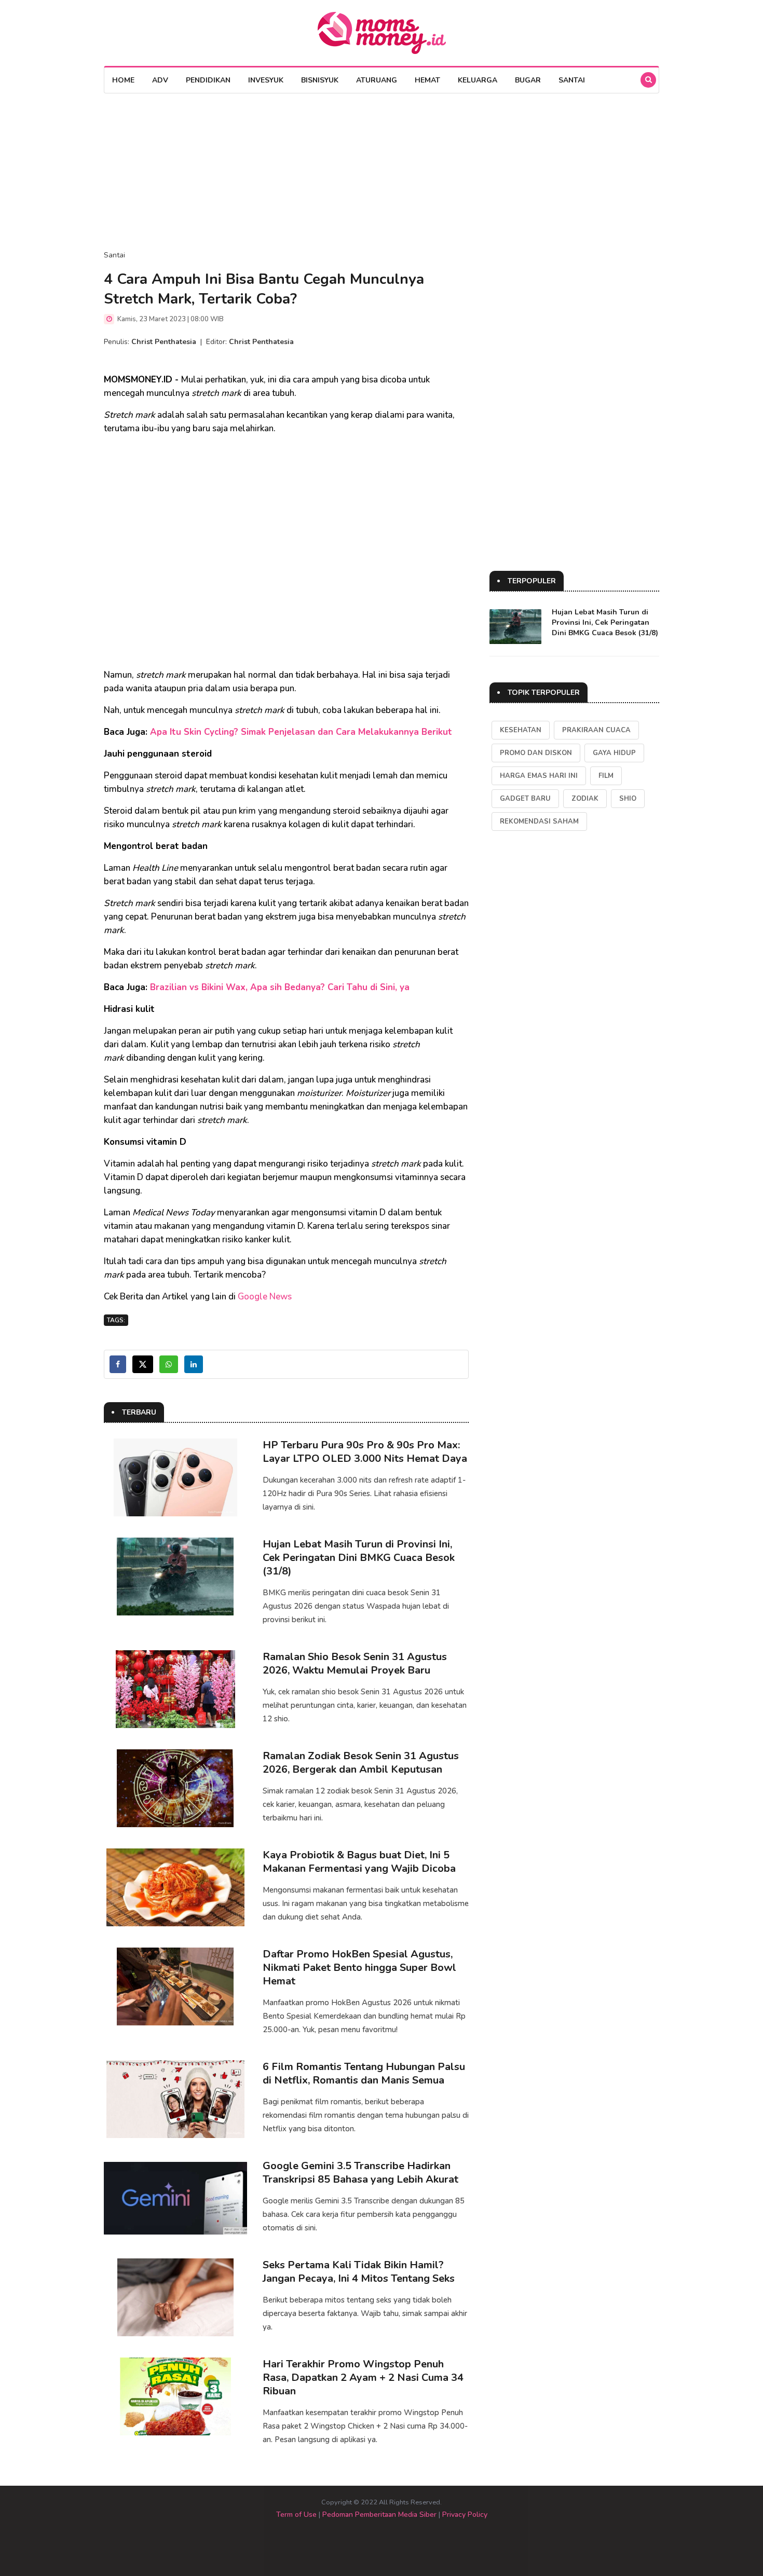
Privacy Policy (465, 2515)
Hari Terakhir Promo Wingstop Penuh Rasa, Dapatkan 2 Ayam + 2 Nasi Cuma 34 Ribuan (363, 2378)
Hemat (427, 80)
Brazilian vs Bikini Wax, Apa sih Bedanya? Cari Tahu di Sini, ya (280, 987)
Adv (160, 80)
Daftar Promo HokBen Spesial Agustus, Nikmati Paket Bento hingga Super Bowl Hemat (359, 1968)
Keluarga (478, 80)
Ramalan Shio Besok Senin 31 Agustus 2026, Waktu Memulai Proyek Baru (355, 1663)
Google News (265, 1297)
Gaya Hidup (614, 753)
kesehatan (521, 730)
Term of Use (296, 2515)
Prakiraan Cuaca (596, 730)
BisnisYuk (320, 80)
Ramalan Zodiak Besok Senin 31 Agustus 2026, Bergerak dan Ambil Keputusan (361, 1763)
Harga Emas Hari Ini (539, 776)
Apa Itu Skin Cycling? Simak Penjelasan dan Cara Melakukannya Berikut (301, 732)
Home (123, 80)
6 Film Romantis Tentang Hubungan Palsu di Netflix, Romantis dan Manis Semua (364, 2073)
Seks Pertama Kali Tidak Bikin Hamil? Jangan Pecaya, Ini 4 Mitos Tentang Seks (359, 2272)
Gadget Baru (525, 799)
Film (606, 776)
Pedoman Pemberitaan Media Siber (379, 2515)
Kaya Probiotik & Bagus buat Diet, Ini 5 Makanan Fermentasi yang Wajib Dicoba (359, 1862)
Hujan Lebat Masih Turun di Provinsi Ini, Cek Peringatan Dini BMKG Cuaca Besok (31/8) (359, 1558)
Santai (572, 80)
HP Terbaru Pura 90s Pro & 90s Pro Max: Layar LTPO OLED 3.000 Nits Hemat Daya (365, 1452)
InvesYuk (266, 80)
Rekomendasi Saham (539, 821)
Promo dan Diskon (536, 753)
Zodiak (585, 799)
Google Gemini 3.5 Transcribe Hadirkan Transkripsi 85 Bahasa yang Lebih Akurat (360, 2173)
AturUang (377, 80)
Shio (628, 799)
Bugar (528, 80)
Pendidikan (208, 80)
